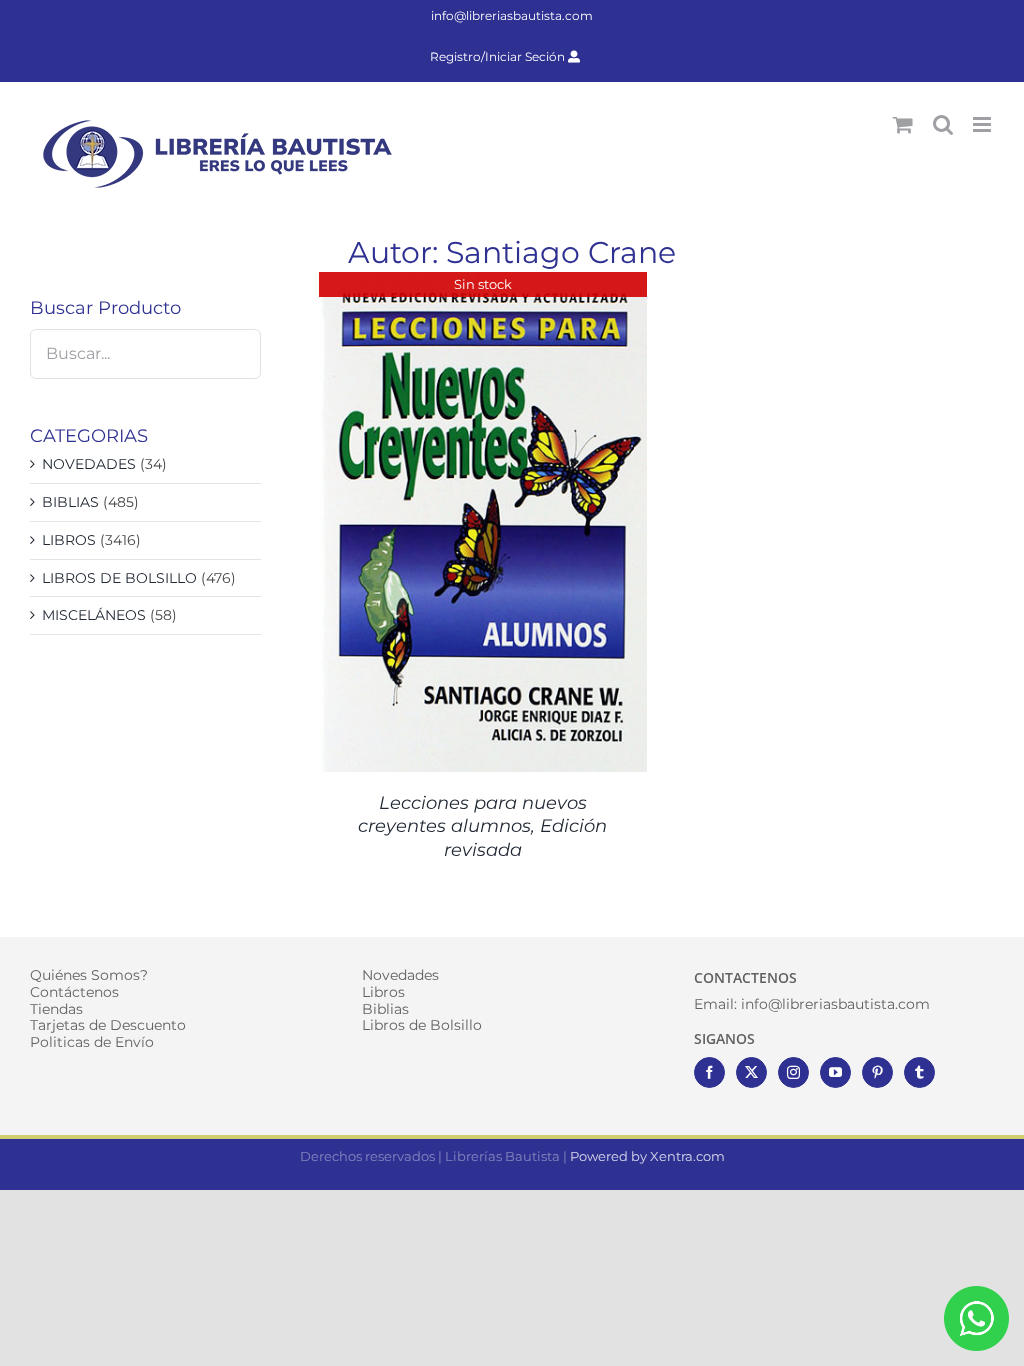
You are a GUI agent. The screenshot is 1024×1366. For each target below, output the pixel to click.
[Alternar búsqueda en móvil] (943, 124)
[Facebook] (709, 1072)
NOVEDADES (89, 464)
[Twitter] (751, 1072)
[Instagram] (793, 1072)
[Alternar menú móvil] (983, 124)
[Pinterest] (877, 1072)
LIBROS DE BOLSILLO (119, 578)
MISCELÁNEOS (94, 615)
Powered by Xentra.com (647, 1156)
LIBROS (69, 540)
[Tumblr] (919, 1072)
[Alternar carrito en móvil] (903, 124)
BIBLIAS (70, 502)
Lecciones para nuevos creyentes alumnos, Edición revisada (482, 826)
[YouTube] (835, 1072)
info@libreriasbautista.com (512, 15)
